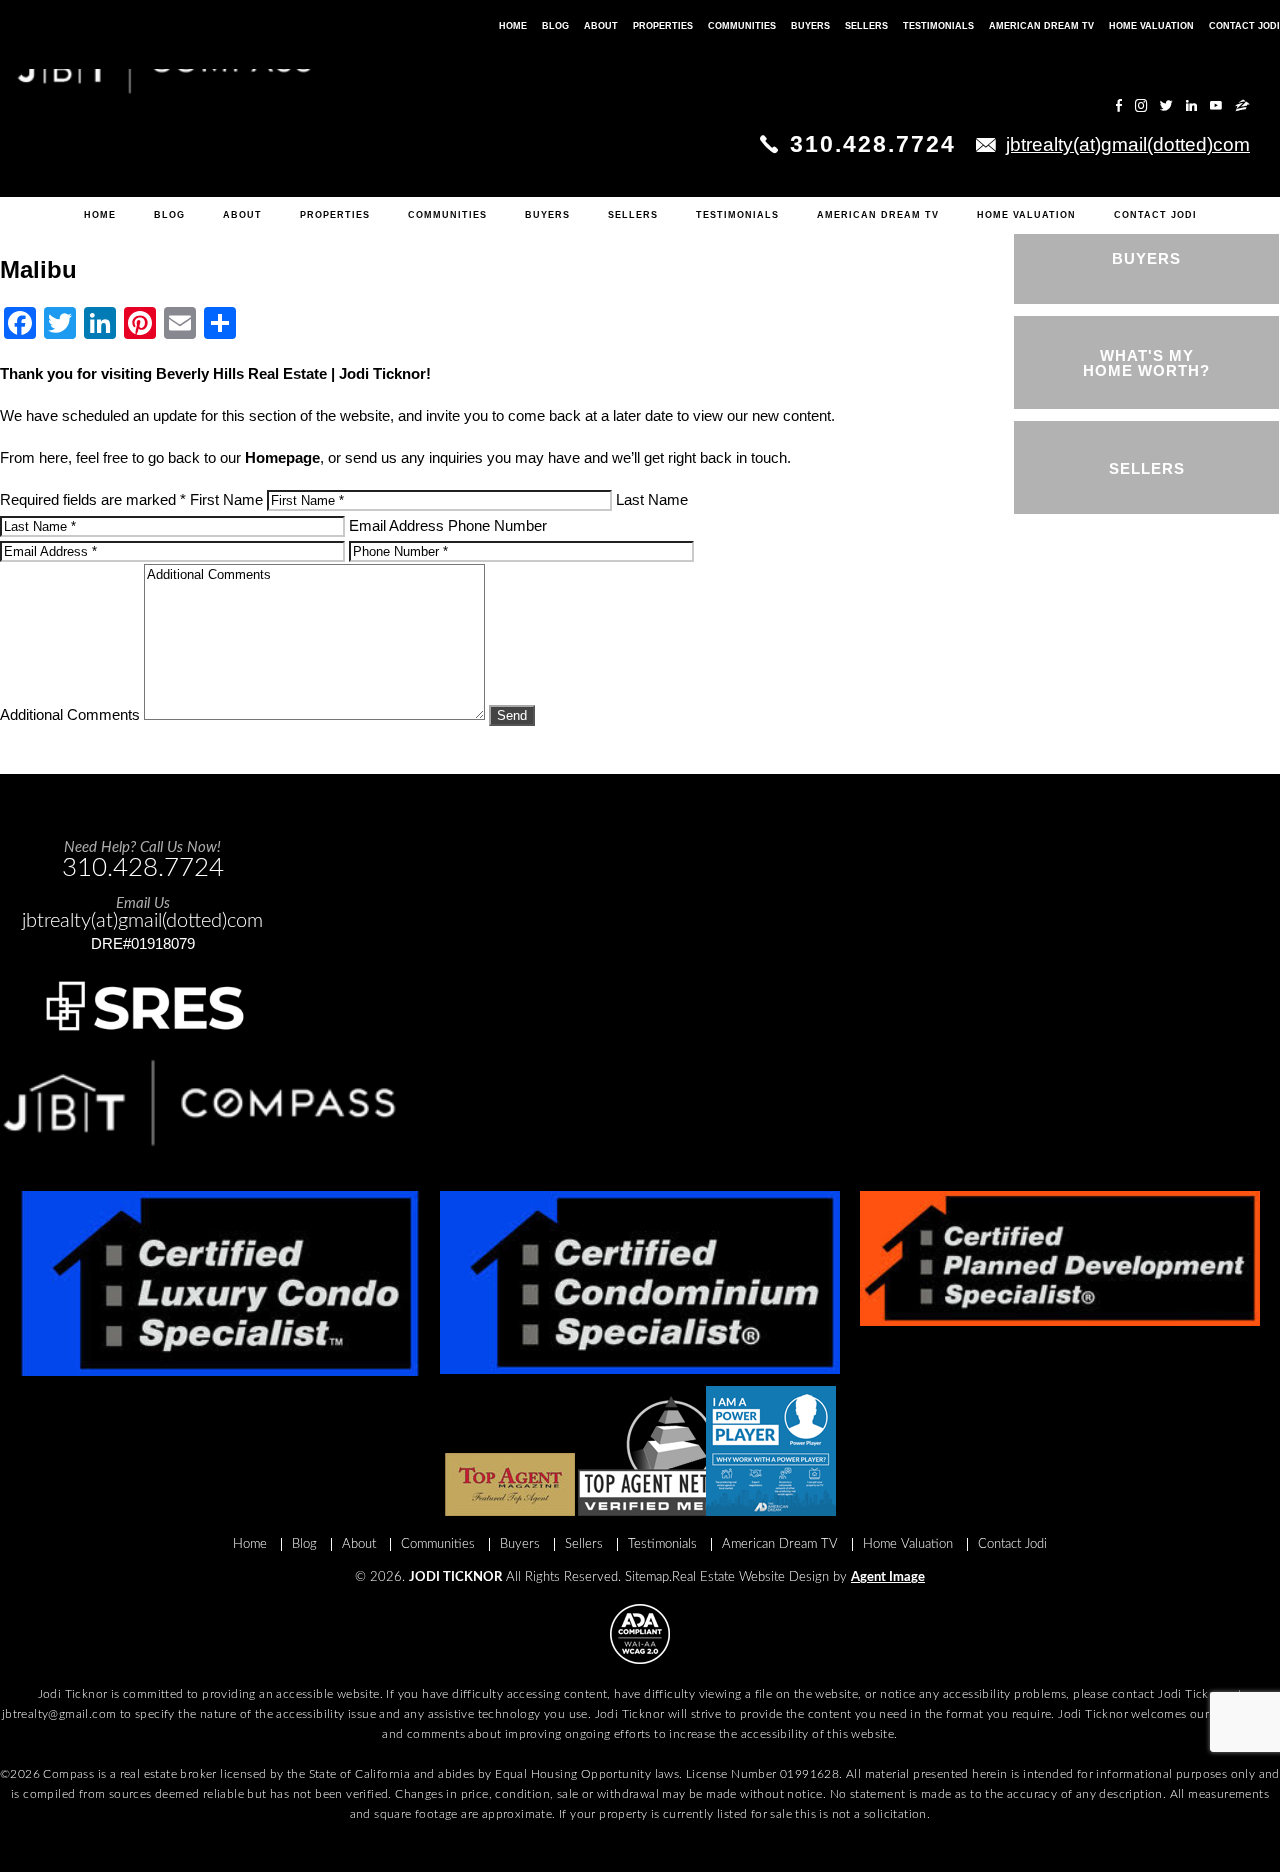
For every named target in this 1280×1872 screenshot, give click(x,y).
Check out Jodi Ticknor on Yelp (1024, 106)
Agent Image (888, 1577)
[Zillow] (1242, 105)
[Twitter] (1166, 105)
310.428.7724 (873, 144)
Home (100, 215)
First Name (226, 499)
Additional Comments (70, 714)
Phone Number (497, 525)
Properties (335, 215)
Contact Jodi (1155, 215)
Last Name (652, 499)
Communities (447, 215)
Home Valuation (1026, 215)
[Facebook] (1119, 105)
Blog (169, 215)
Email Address (396, 525)
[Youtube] (1216, 105)
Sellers (633, 215)
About (242, 215)
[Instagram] (1141, 105)
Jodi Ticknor (455, 1577)
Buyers (547, 215)
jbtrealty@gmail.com (59, 1714)
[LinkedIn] (1191, 105)
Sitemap (647, 1577)
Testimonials (737, 215)
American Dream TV (878, 215)
